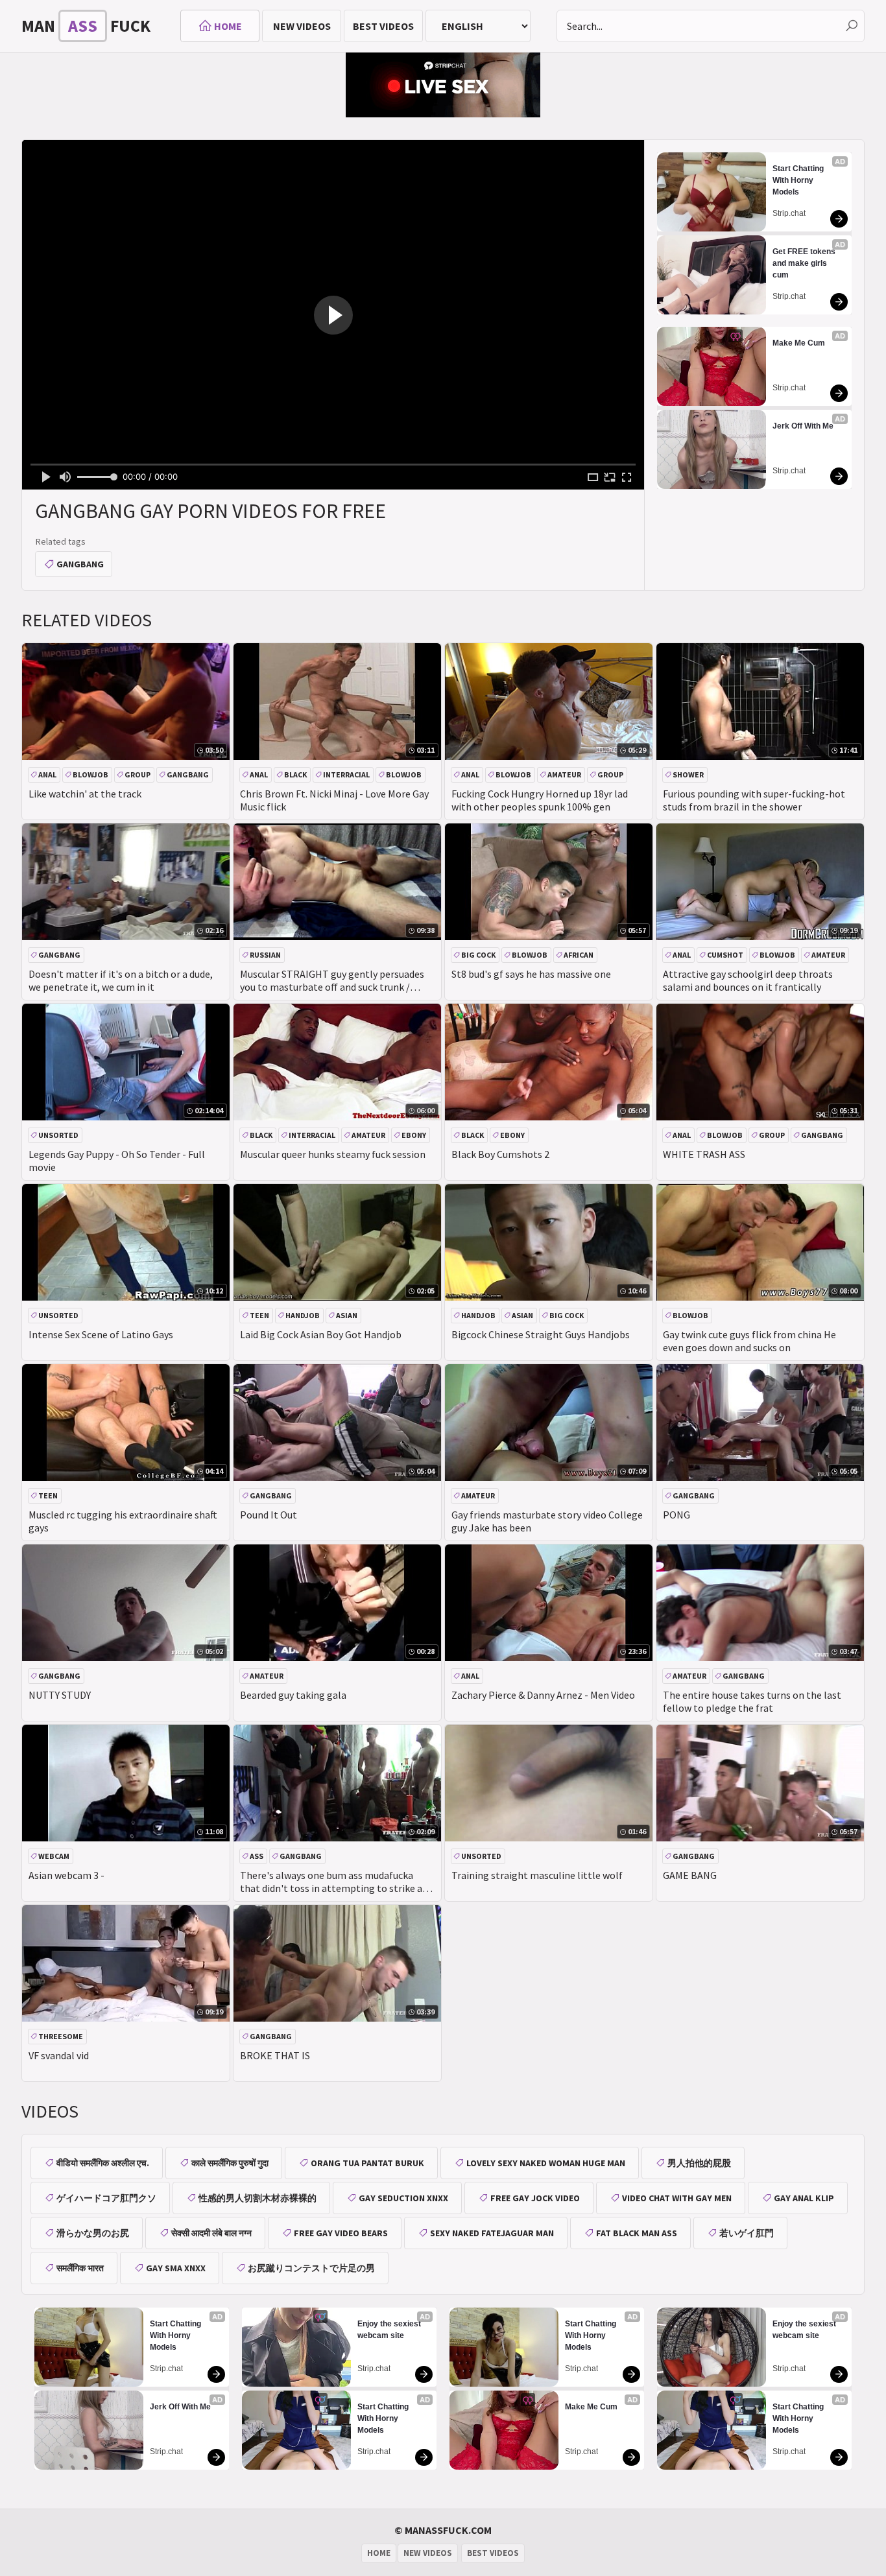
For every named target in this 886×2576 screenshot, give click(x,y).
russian (265, 955)
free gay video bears (341, 2233)
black (295, 774)
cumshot (725, 955)
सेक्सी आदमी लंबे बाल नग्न (211, 2233)
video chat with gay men (677, 2198)
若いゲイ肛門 (747, 2233)
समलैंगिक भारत (80, 2268)
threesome (61, 2036)
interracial (346, 774)
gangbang (80, 564)
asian (347, 1315)
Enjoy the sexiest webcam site (390, 2330)
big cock (478, 955)
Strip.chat (789, 213)
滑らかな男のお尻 (93, 2233)
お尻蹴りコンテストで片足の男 (311, 2268)
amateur (564, 774)
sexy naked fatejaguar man (492, 2233)
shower (688, 774)
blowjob (90, 774)
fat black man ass (637, 2233)
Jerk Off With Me (803, 426)
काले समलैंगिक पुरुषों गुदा (230, 2163)
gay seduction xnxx (403, 2198)
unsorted (58, 1135)
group (138, 774)
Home (228, 26)
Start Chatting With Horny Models (799, 180)
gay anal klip (804, 2198)
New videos (302, 26)
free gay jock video (535, 2198)
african (579, 955)
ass (257, 1856)
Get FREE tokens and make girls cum (805, 263)
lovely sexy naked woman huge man (546, 2163)
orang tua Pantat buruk (367, 2163)
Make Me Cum (799, 343)
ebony (414, 1135)
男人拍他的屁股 (699, 2163)
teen (259, 1315)
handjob (303, 1315)
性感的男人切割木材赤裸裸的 (257, 2198)
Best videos (383, 26)
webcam (54, 1856)
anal (47, 774)
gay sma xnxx (176, 2268)
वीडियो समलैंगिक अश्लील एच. (103, 2163)
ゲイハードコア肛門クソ (106, 2198)
